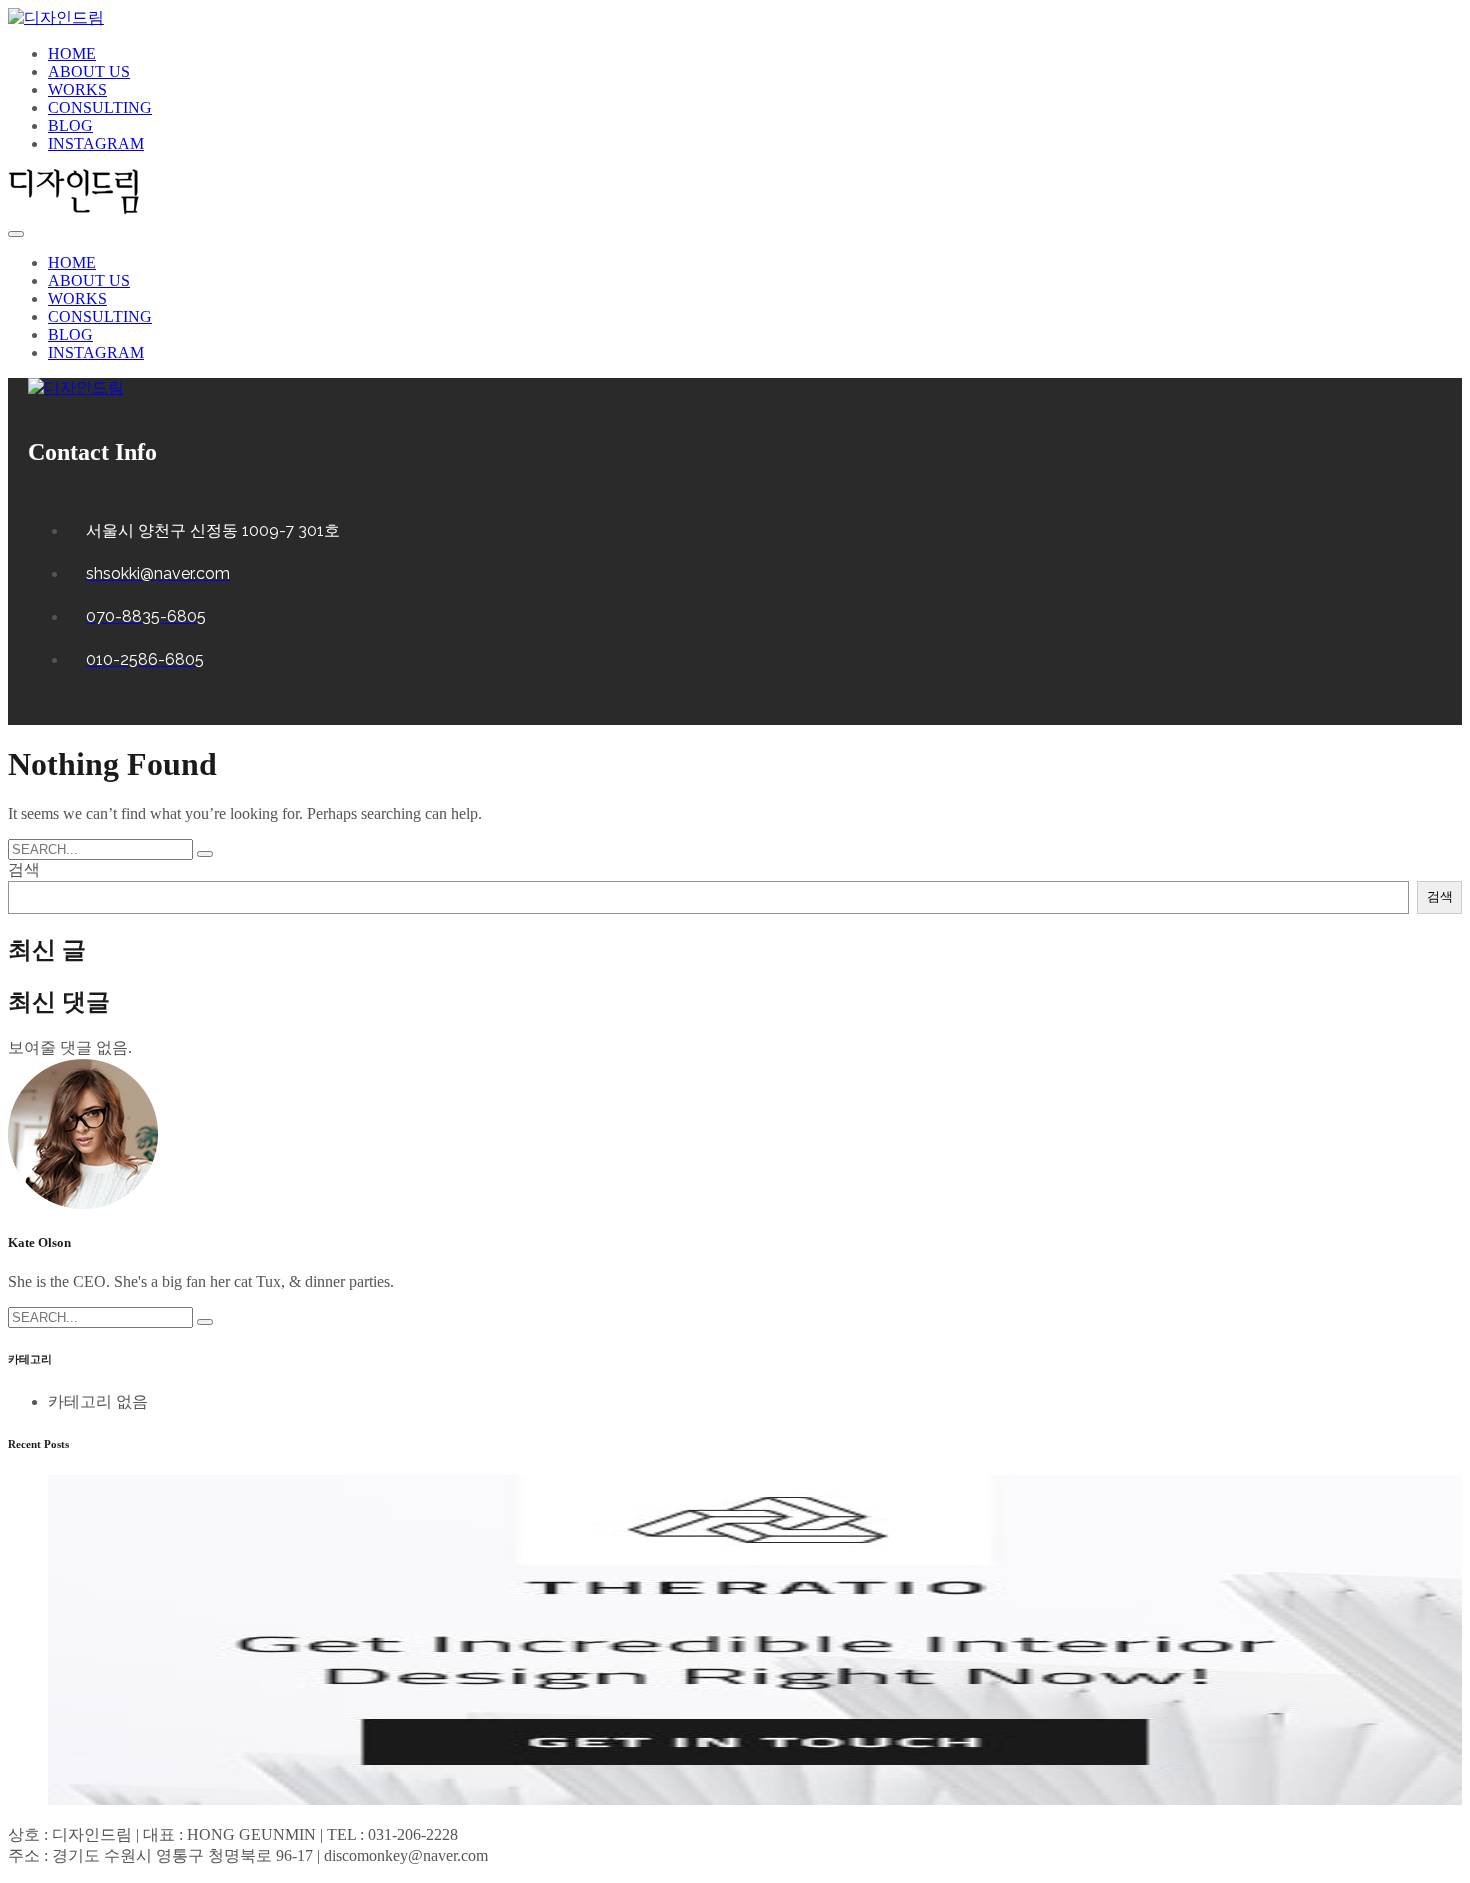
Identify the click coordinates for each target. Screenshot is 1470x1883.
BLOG (70, 125)
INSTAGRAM (96, 143)
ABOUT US (89, 71)
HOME (72, 53)
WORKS (77, 89)
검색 (24, 869)
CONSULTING (100, 107)
